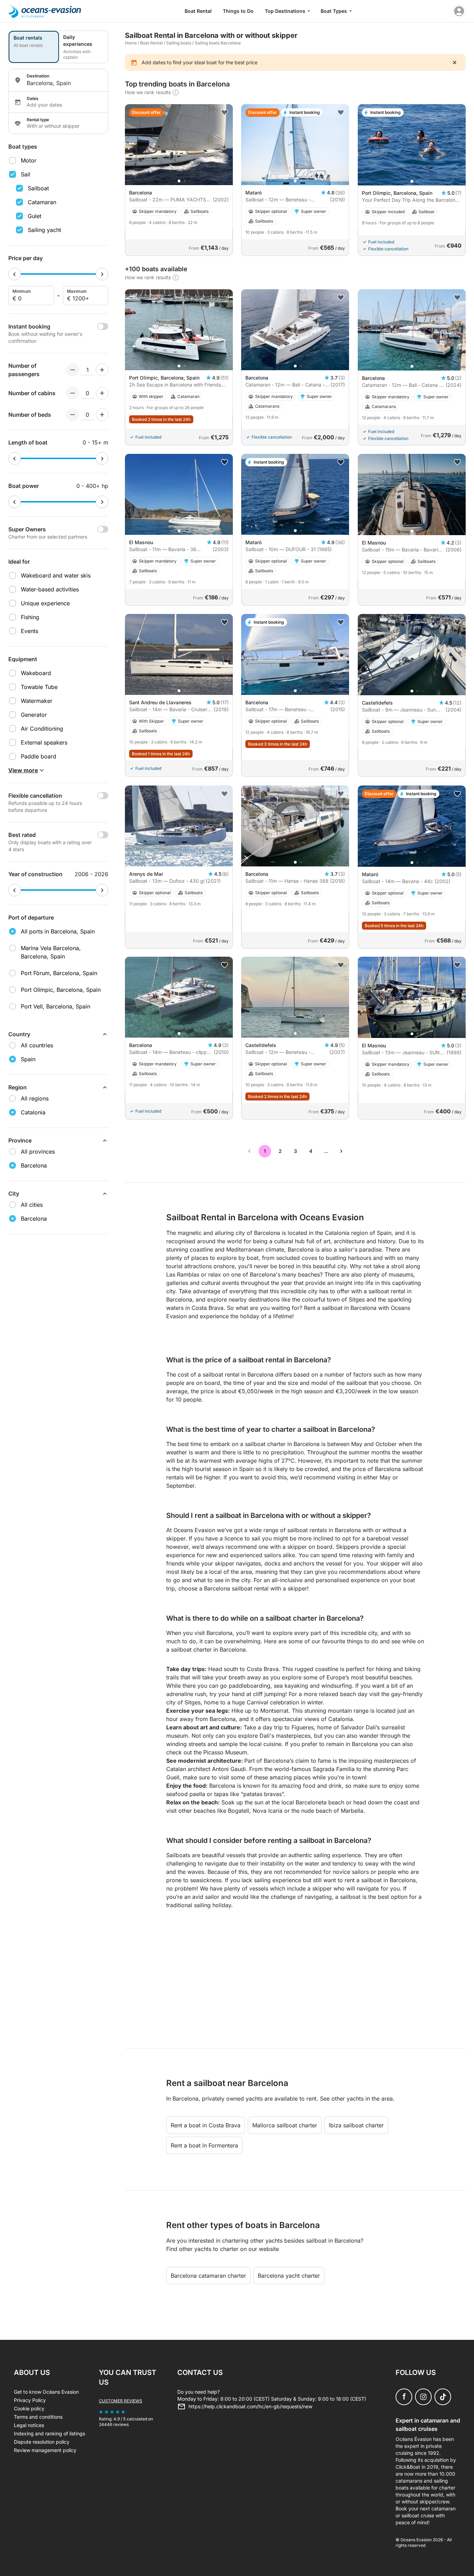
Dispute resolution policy (42, 2442)
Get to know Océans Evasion (46, 2392)
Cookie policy (29, 2408)
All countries (37, 1045)
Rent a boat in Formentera (204, 2145)
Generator (34, 715)
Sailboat (38, 188)
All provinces (38, 1152)
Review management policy (45, 2450)
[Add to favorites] (225, 113)
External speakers (44, 742)
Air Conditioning (42, 729)
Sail (26, 174)
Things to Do (238, 11)
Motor (29, 160)
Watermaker (37, 701)
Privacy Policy (30, 2400)
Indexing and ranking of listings (49, 2433)
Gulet (35, 216)
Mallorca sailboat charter (285, 2125)
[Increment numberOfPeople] (102, 370)
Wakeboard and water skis (56, 575)
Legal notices (29, 2425)
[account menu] (459, 11)
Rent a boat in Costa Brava (206, 2125)
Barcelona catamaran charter (208, 2276)
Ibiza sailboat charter (356, 2125)
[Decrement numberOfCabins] (73, 393)
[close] (455, 63)
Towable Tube (39, 687)
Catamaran (42, 202)
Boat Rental (198, 11)
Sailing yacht (44, 230)
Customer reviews (121, 2401)
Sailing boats (179, 43)
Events (29, 631)
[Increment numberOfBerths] (102, 415)
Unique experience (45, 603)
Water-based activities (50, 589)
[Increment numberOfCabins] (102, 393)
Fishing (30, 617)
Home (131, 43)
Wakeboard (36, 673)
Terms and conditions (38, 2417)
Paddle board (39, 756)
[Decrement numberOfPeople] (73, 370)
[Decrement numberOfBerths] (73, 415)
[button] (179, 181)
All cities (32, 1205)
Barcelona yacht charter (289, 2276)
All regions (35, 1098)
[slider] (15, 274)
